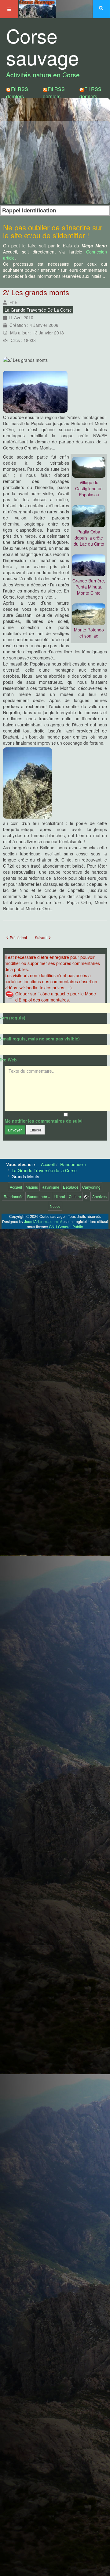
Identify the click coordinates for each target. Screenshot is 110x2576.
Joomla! (55, 1221)
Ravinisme (50, 1187)
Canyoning (91, 1187)
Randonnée (14, 1196)
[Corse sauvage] (37, 8)
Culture (75, 1196)
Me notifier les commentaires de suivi (44, 1121)
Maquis (32, 1187)
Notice (55, 1206)
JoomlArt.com (35, 1221)
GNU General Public (66, 1227)
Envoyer (15, 1130)
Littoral (59, 1196)
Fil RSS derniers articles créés (17, 100)
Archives (99, 1196)
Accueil (16, 1187)
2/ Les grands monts (36, 292)
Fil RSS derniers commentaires (95, 96)
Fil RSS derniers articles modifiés (54, 100)
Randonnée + (39, 1196)
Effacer (35, 1130)
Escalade (71, 1187)
